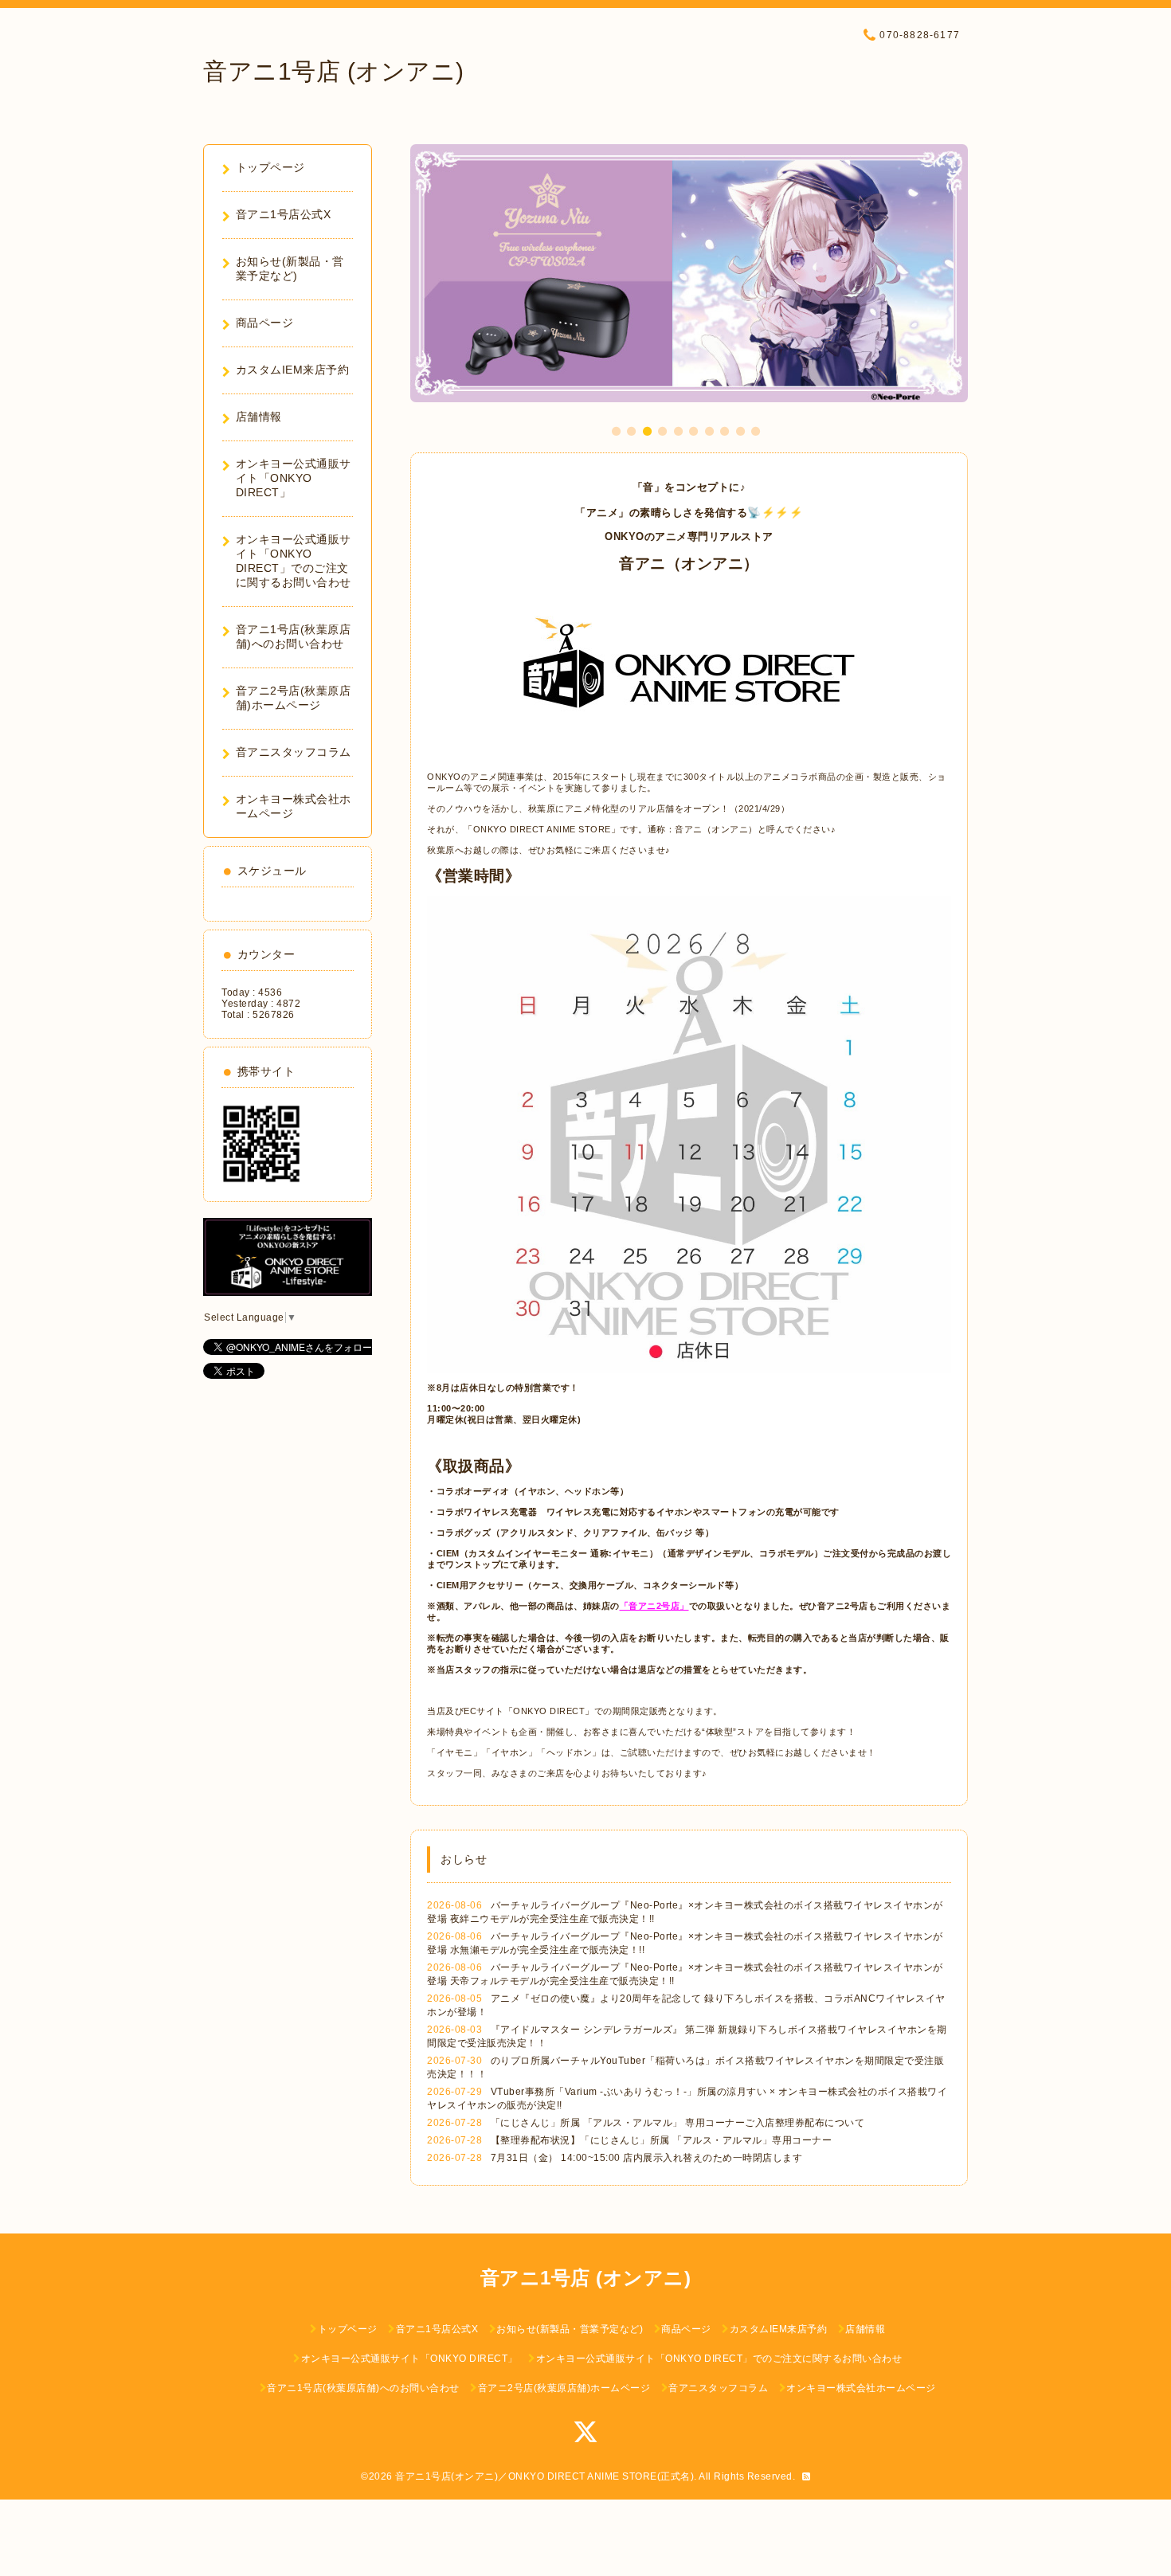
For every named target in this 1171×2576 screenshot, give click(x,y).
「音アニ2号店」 (654, 1606)
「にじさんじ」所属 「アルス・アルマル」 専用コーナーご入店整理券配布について (678, 2123)
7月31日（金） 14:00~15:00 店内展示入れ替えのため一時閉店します (647, 2158)
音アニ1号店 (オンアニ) (334, 71)
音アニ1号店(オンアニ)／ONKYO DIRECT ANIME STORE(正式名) (544, 2476)
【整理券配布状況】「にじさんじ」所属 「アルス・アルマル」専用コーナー (662, 2140)
